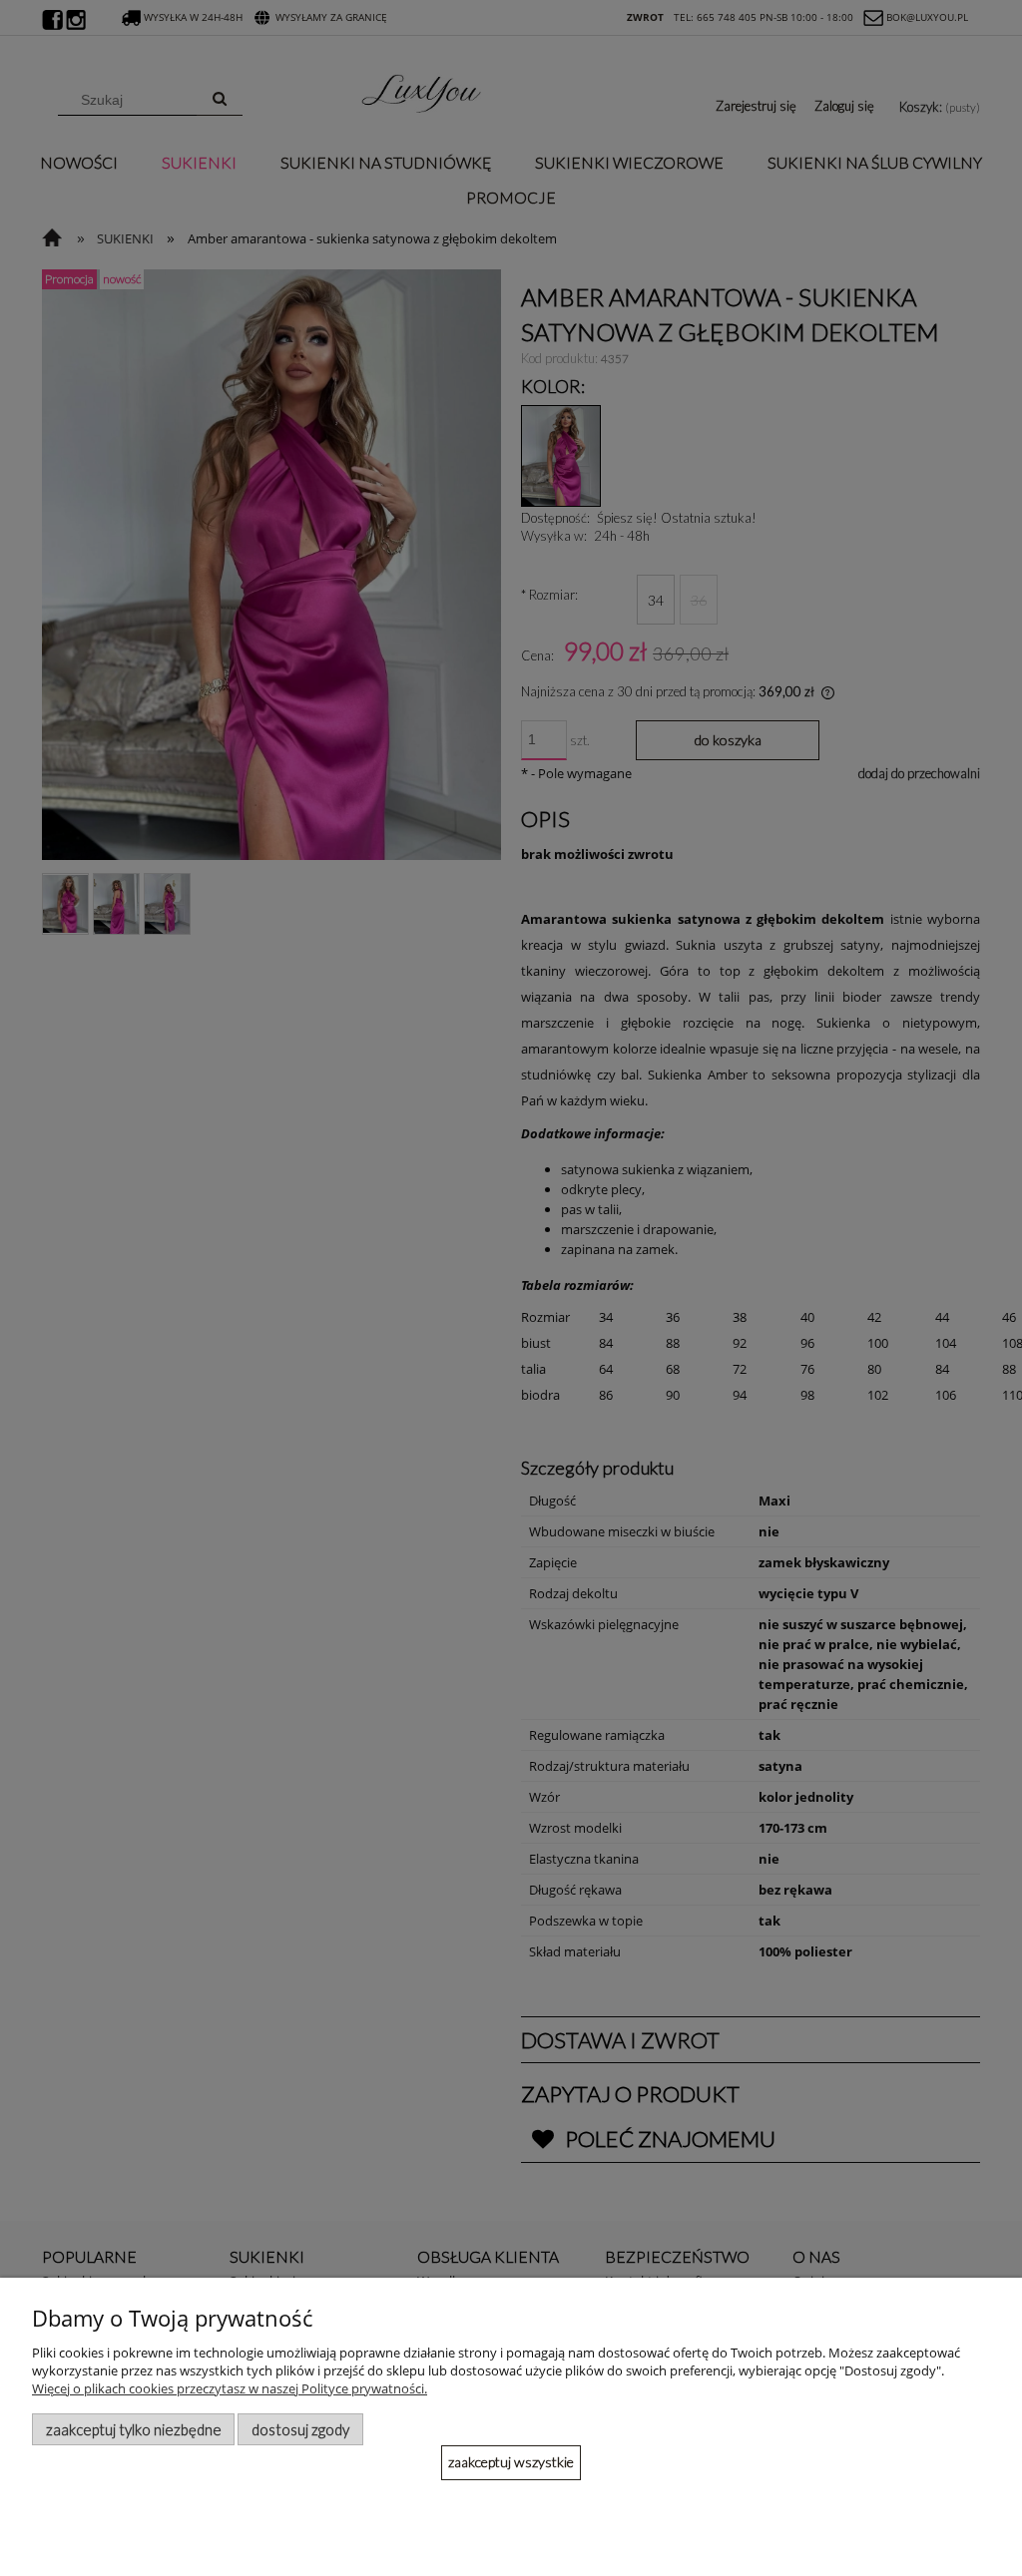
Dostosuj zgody (300, 2429)
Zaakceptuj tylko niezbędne (134, 2429)
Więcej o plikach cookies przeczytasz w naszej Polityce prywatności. (230, 2388)
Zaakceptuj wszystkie (511, 2462)
